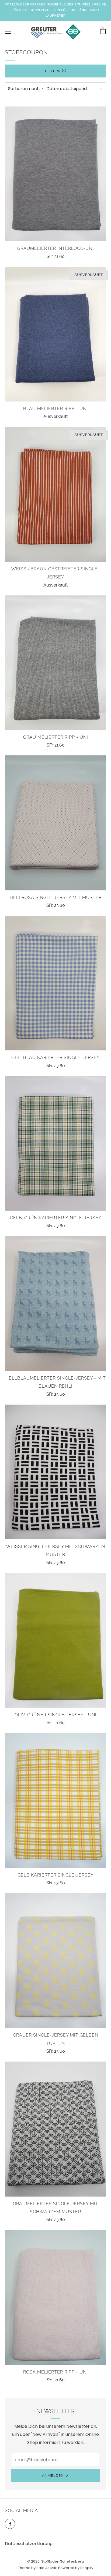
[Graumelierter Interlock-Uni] (55, 174)
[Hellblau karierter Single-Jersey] (55, 983)
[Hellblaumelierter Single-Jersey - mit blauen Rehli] (55, 1303)
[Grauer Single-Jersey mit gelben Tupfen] (55, 1961)
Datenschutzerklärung (29, 2544)
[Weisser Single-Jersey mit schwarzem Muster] (55, 1472)
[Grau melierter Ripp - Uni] (55, 663)
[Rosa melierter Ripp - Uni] (55, 2297)
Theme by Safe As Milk (37, 2568)
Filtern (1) (56, 71)
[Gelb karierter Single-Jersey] (55, 1800)
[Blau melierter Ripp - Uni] (55, 334)
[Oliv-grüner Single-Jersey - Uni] (55, 1640)
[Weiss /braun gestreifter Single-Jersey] (55, 494)
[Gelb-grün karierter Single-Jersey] (55, 1143)
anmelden (53, 2476)
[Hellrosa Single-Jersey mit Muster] (55, 823)
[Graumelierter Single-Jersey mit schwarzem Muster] (55, 2129)
